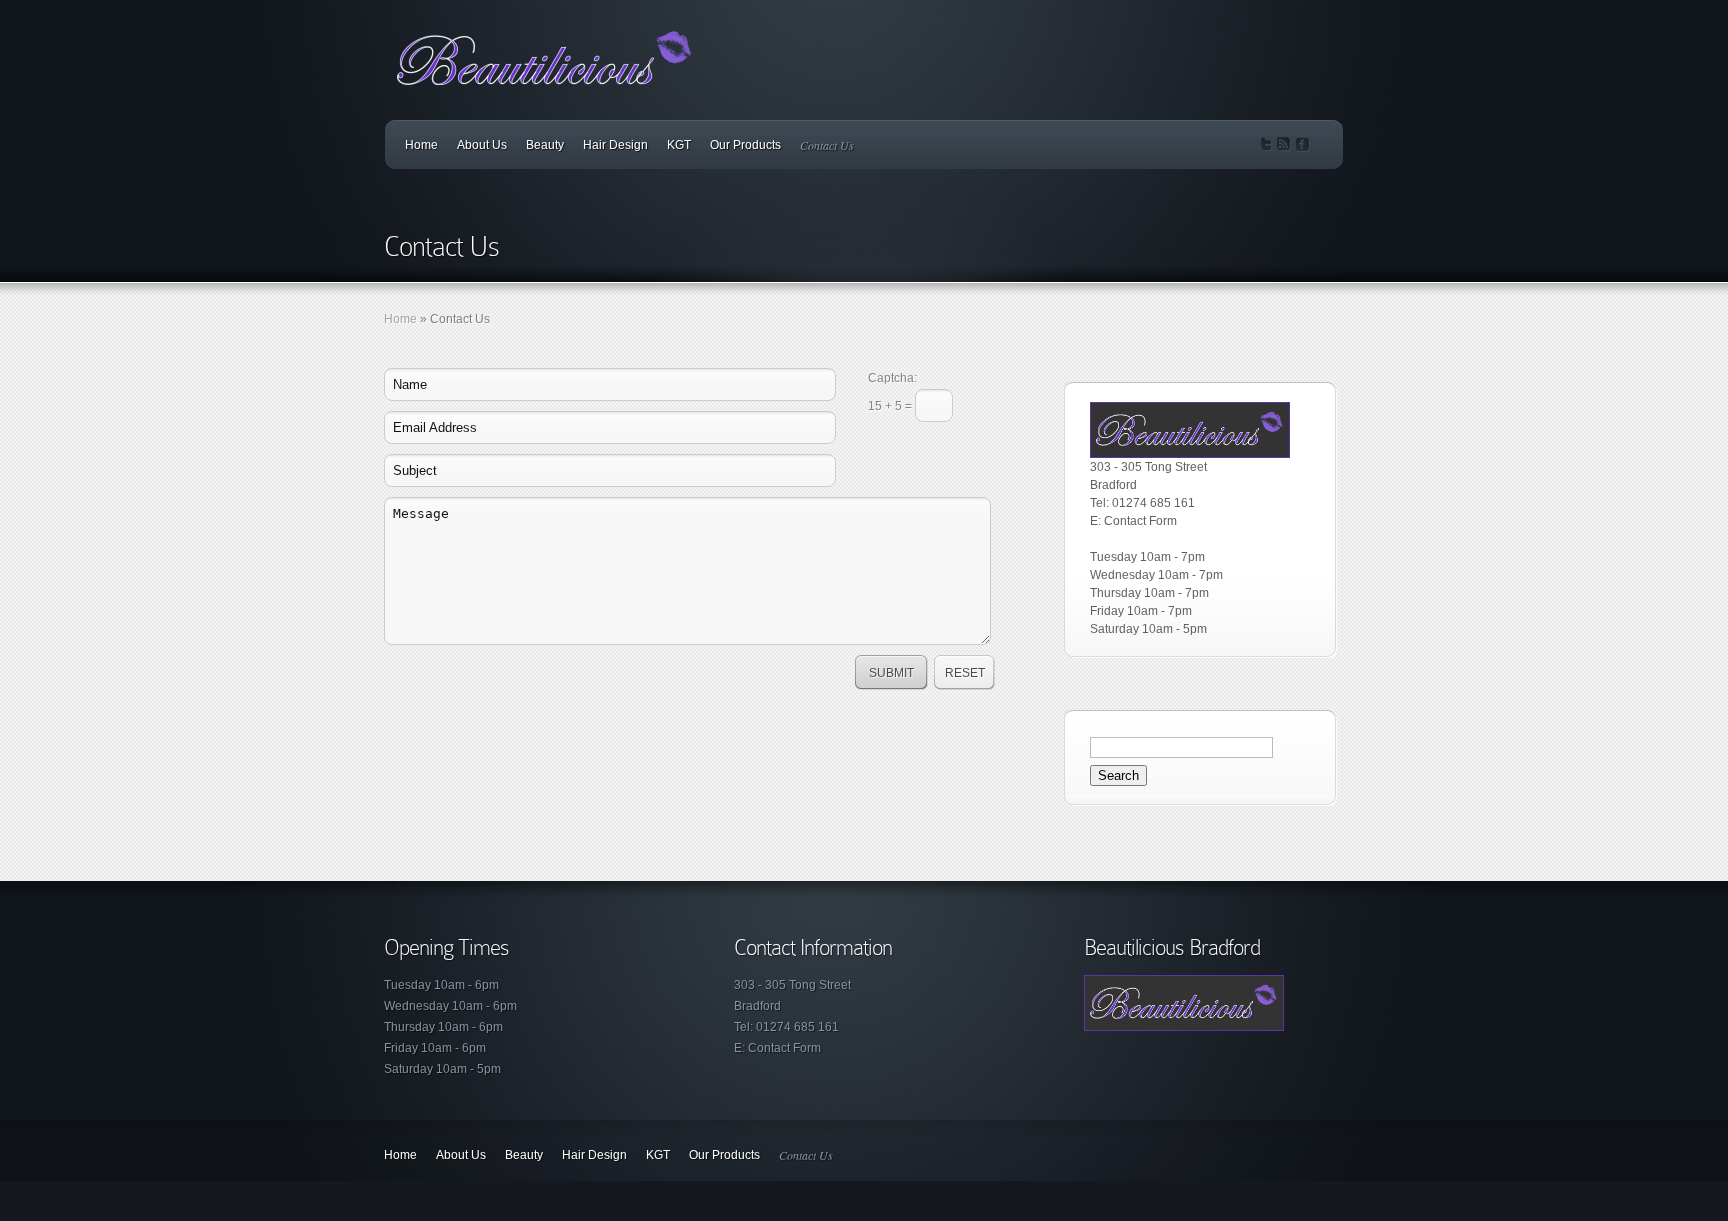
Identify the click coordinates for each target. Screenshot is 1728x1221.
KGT (679, 145)
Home (421, 145)
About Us (482, 145)
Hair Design (615, 145)
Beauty (545, 145)
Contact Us (827, 145)
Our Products (745, 145)
